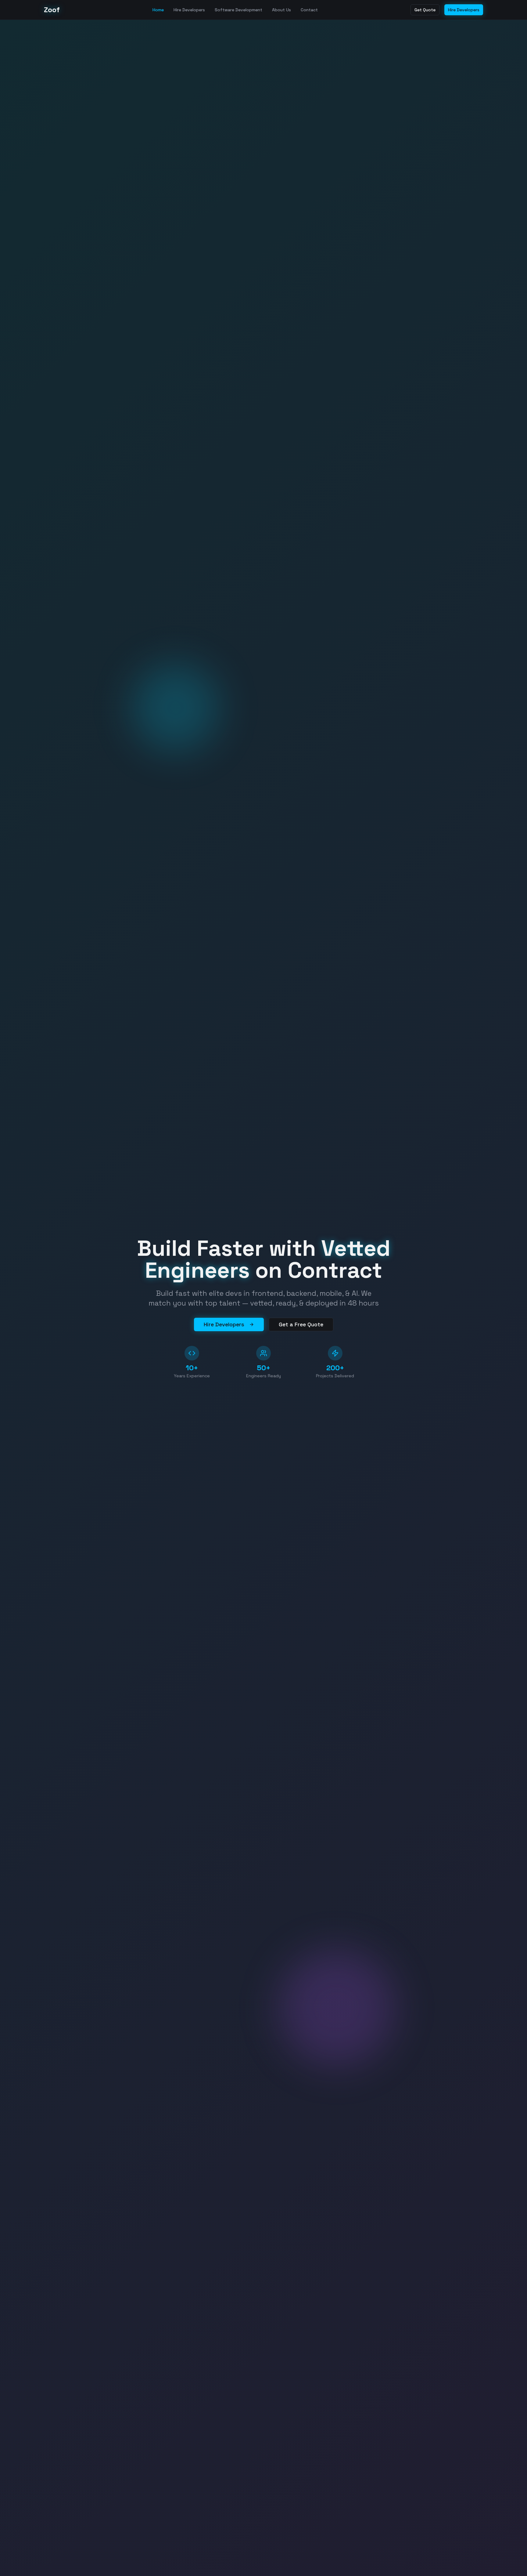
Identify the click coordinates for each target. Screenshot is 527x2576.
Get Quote (425, 10)
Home (158, 10)
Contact (309, 10)
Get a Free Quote (301, 1324)
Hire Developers (189, 10)
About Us (281, 10)
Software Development (238, 10)
